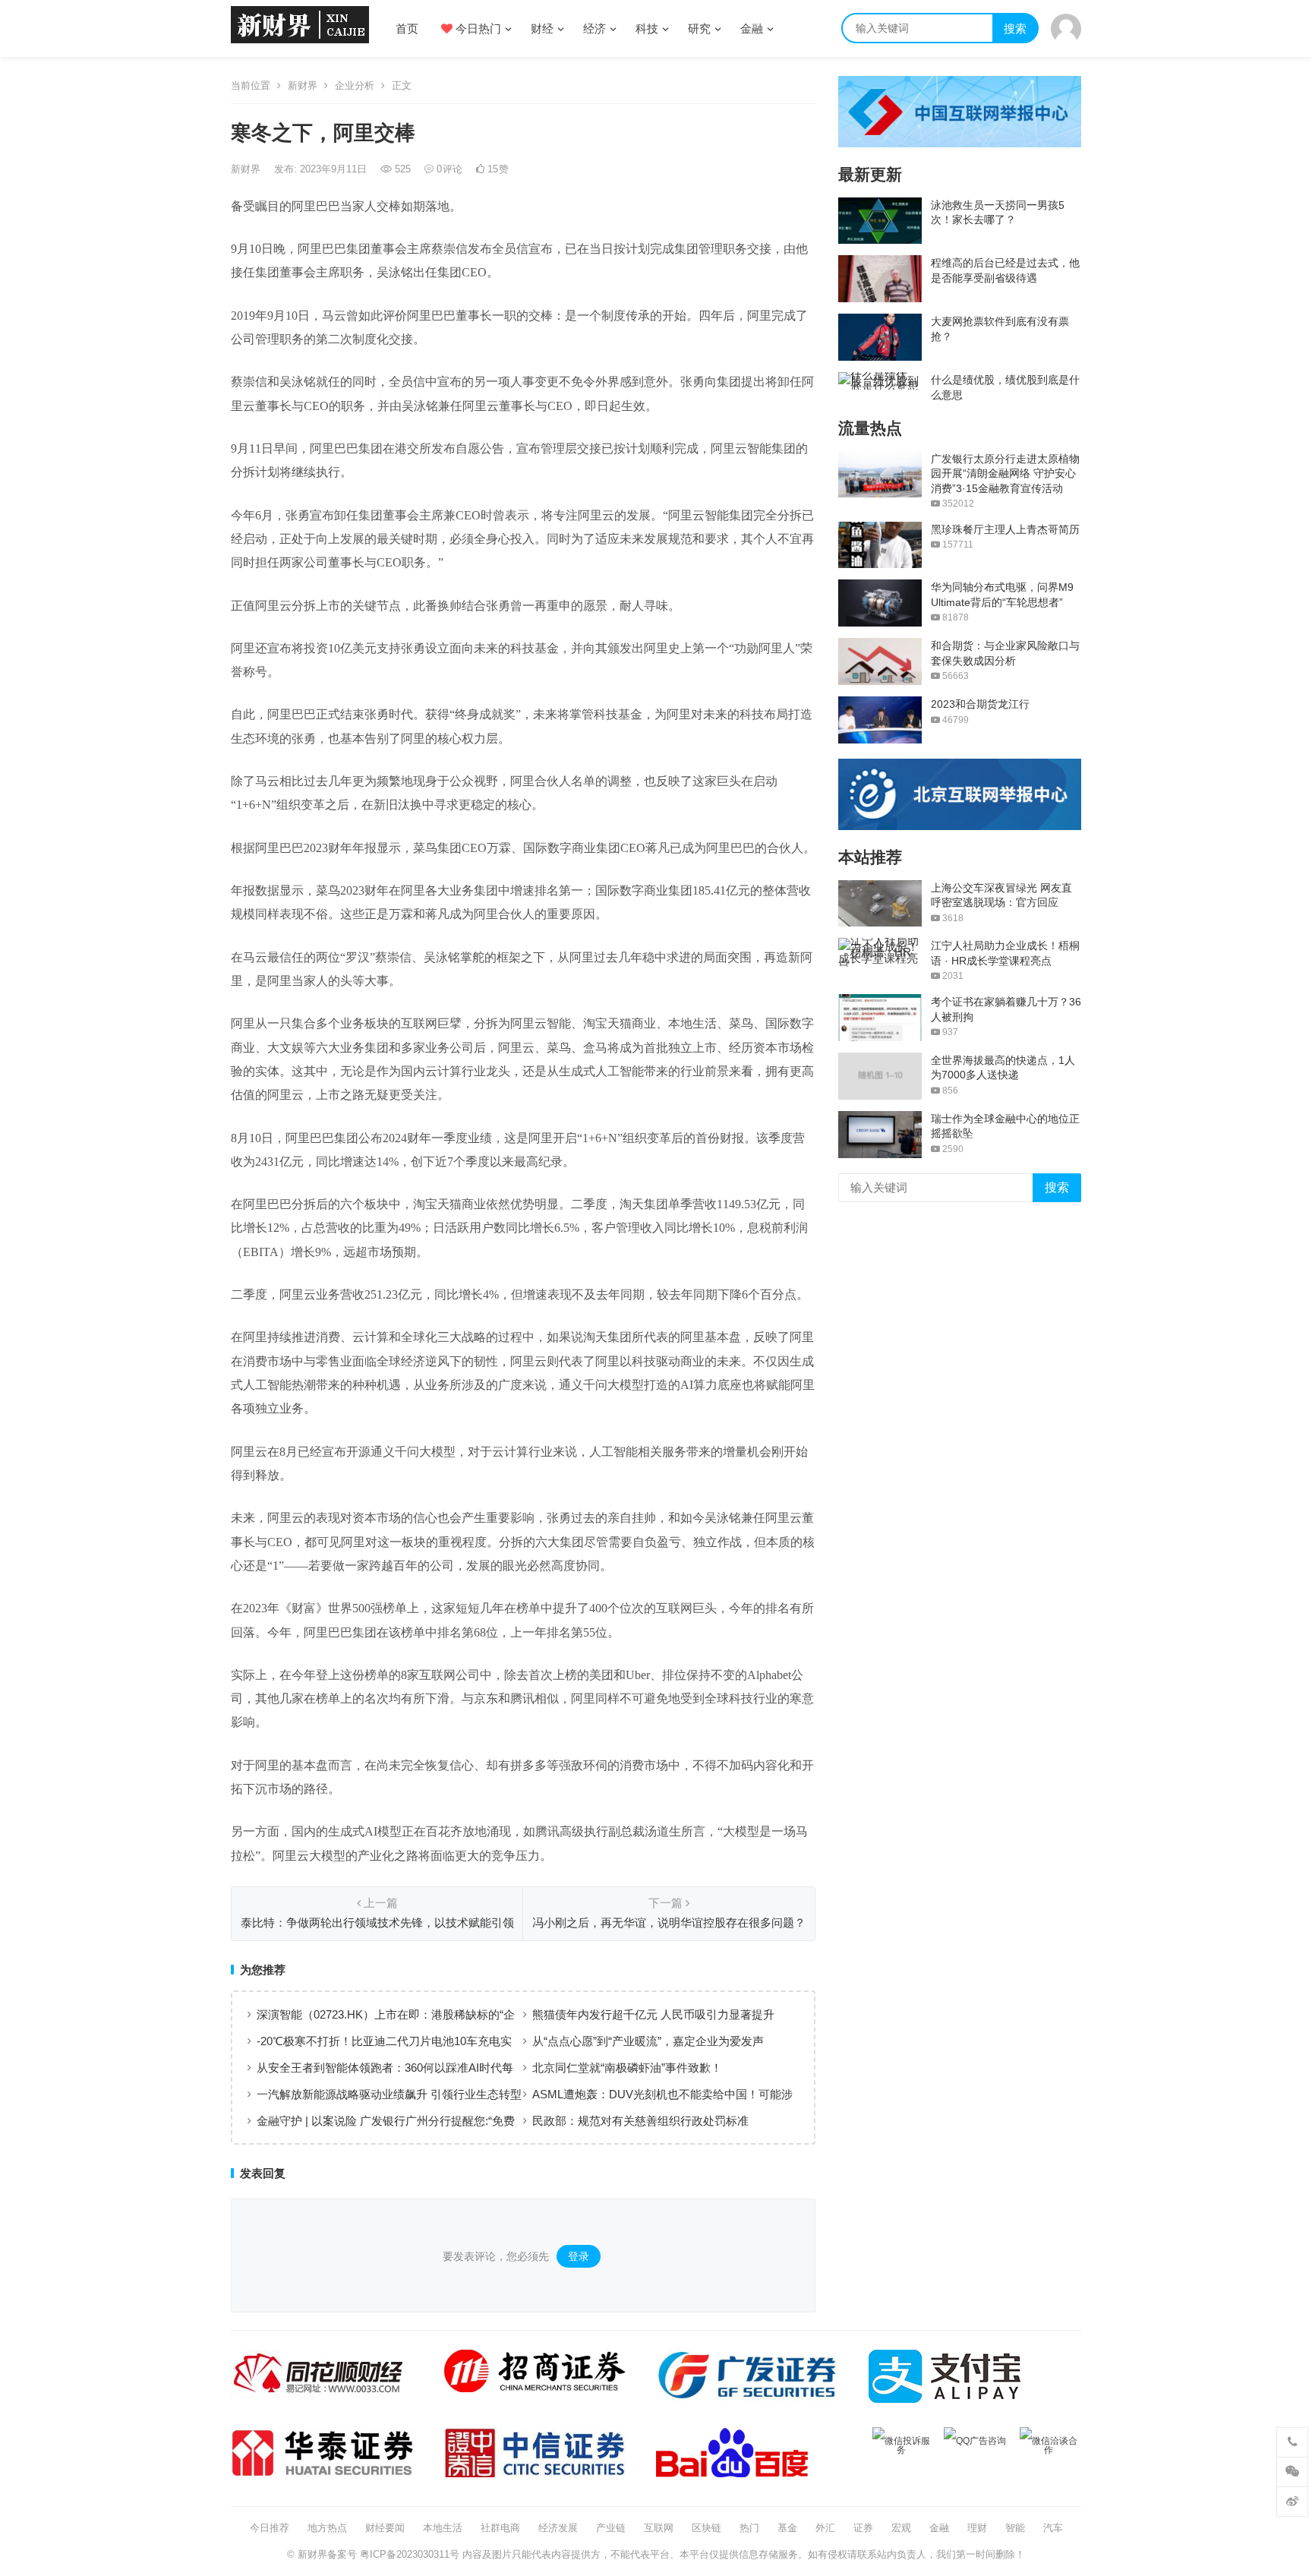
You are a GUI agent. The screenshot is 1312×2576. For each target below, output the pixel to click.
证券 (863, 2528)
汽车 (1053, 2528)
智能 (1015, 2528)
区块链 (706, 2528)
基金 (787, 2528)
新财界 (303, 85)
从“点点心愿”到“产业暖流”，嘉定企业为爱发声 (648, 2041)
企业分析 (355, 85)
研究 (699, 28)
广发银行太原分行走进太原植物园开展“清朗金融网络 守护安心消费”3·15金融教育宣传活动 (1005, 474)
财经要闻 (385, 2528)
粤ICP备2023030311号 (410, 2554)
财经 (542, 28)
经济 (594, 28)
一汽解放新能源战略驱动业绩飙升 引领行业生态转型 (389, 2094)
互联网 (659, 2528)
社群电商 (500, 2528)
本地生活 (443, 2528)
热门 (749, 2528)
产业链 (611, 2528)
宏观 (901, 2528)
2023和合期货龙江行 (980, 704)
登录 (579, 2256)
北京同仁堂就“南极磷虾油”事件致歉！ (627, 2068)
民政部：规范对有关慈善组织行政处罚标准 (640, 2121)
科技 (647, 28)
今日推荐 (270, 2528)
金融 (752, 28)
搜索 (1015, 28)
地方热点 (327, 2528)
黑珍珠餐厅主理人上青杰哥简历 (1005, 529)
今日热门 (477, 28)
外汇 (825, 2528)
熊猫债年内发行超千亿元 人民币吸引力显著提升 (653, 2014)
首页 (407, 28)
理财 (977, 2528)
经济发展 (558, 2528)
